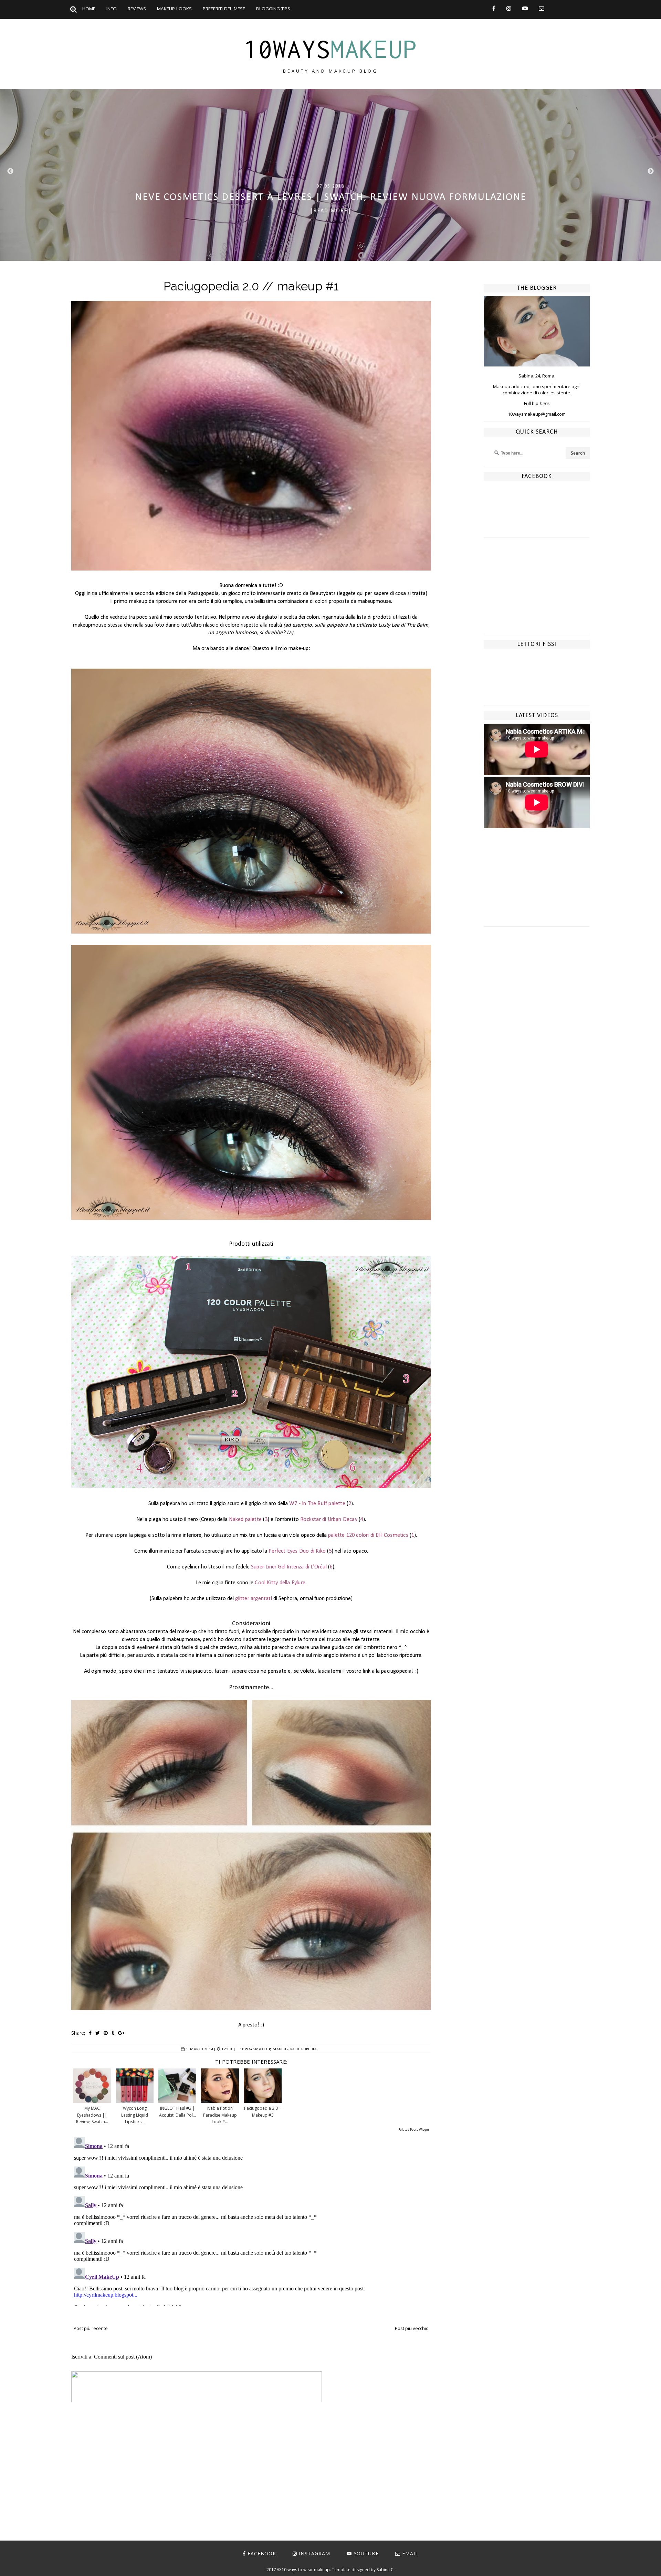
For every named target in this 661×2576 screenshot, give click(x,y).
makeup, (281, 2049)
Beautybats (323, 594)
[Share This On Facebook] (90, 2033)
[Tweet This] (98, 2033)
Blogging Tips (273, 9)
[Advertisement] (537, 591)
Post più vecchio (412, 2328)
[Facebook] (494, 8)
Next (651, 171)
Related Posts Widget (414, 2130)
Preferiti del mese (224, 9)
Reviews (137, 9)
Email (410, 2553)
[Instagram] (509, 8)
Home (89, 9)
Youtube (366, 2553)
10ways (330, 49)
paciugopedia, (304, 2049)
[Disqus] (251, 2220)
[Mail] (542, 8)
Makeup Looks (174, 9)
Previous (10, 171)
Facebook (262, 2553)
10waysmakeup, (256, 2049)
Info (112, 9)
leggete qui (351, 594)
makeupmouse (374, 602)
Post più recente (91, 2328)
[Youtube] (525, 8)
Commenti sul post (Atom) (123, 2357)
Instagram (314, 2553)
